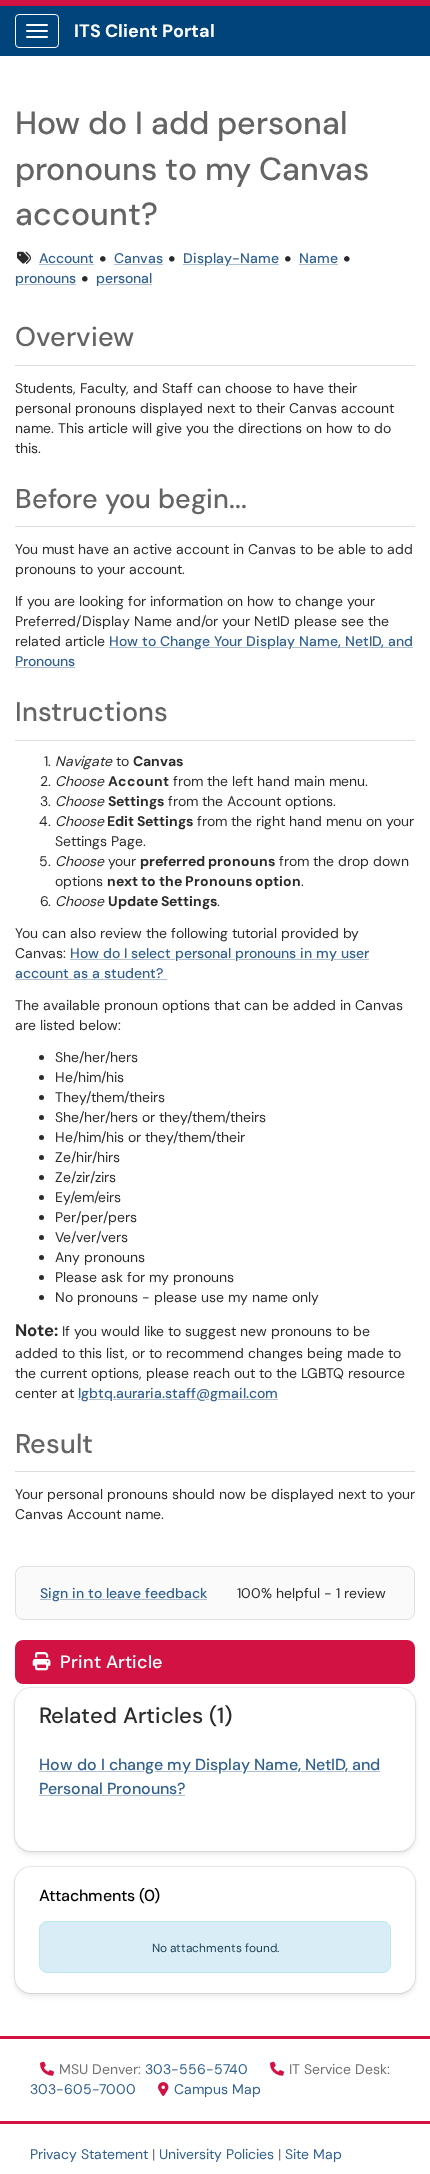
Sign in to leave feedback (123, 1593)
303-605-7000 (85, 2089)
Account (66, 258)
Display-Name (231, 258)
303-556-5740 (198, 2069)
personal (124, 278)
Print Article (108, 1662)
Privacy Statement (89, 2154)
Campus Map (217, 2089)
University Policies (216, 2154)
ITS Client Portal (144, 31)
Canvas (138, 258)
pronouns (45, 278)
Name (318, 258)
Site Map (313, 2154)
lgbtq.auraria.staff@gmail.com (178, 1393)
